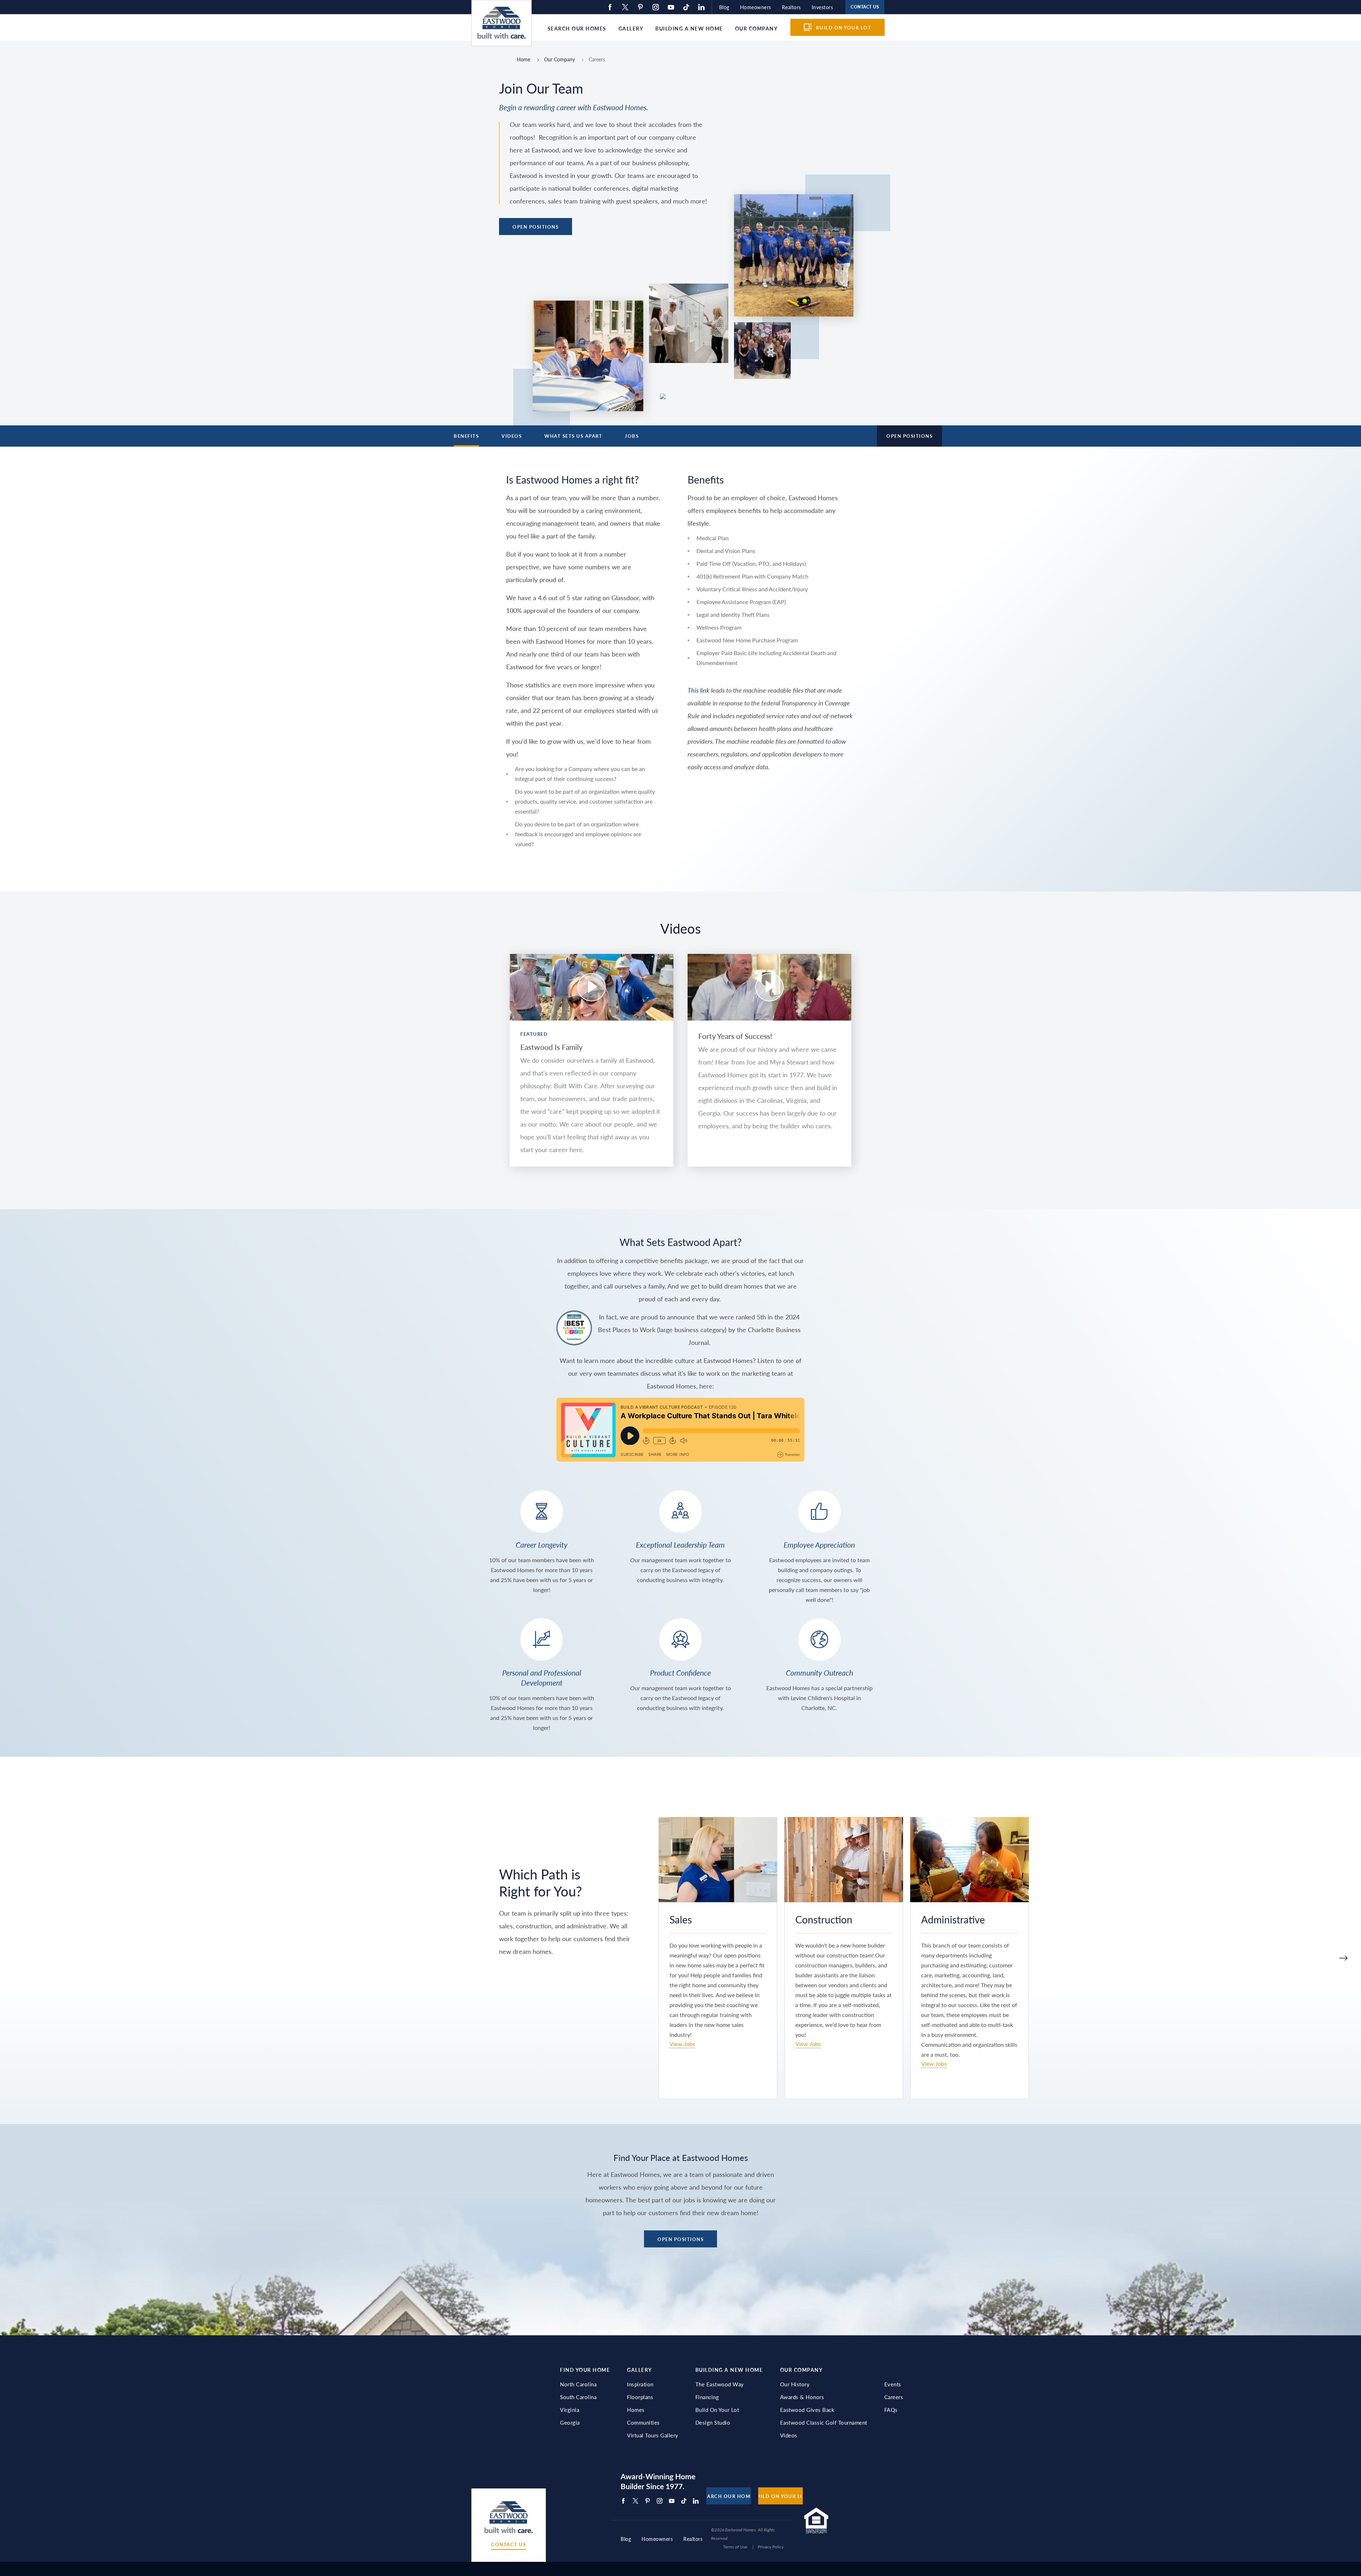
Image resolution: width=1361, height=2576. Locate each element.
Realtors (791, 7)
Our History (795, 2384)
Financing (707, 2397)
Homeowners (756, 7)
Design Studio (713, 2423)
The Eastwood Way (720, 2384)
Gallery (631, 28)
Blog (724, 7)
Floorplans (640, 2397)
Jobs (632, 436)
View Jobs (682, 2044)
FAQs (891, 2410)
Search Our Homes (577, 28)
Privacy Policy (771, 2547)
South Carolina (578, 2397)
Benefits (466, 436)
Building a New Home (689, 28)
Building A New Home (729, 2370)
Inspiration (640, 2384)
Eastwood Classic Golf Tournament (824, 2423)
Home (523, 59)
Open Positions (536, 227)
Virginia (570, 2410)
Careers (894, 2397)
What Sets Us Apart (573, 436)
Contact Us (509, 2545)
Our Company (757, 28)
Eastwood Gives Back (807, 2410)
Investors (822, 7)
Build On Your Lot (717, 2410)
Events (893, 2384)
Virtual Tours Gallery (653, 2435)
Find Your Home (585, 2370)
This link (699, 690)
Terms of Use (735, 2547)
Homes (636, 2410)
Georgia (570, 2423)
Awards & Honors (802, 2397)
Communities (643, 2423)
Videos (512, 436)
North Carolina (578, 2384)
